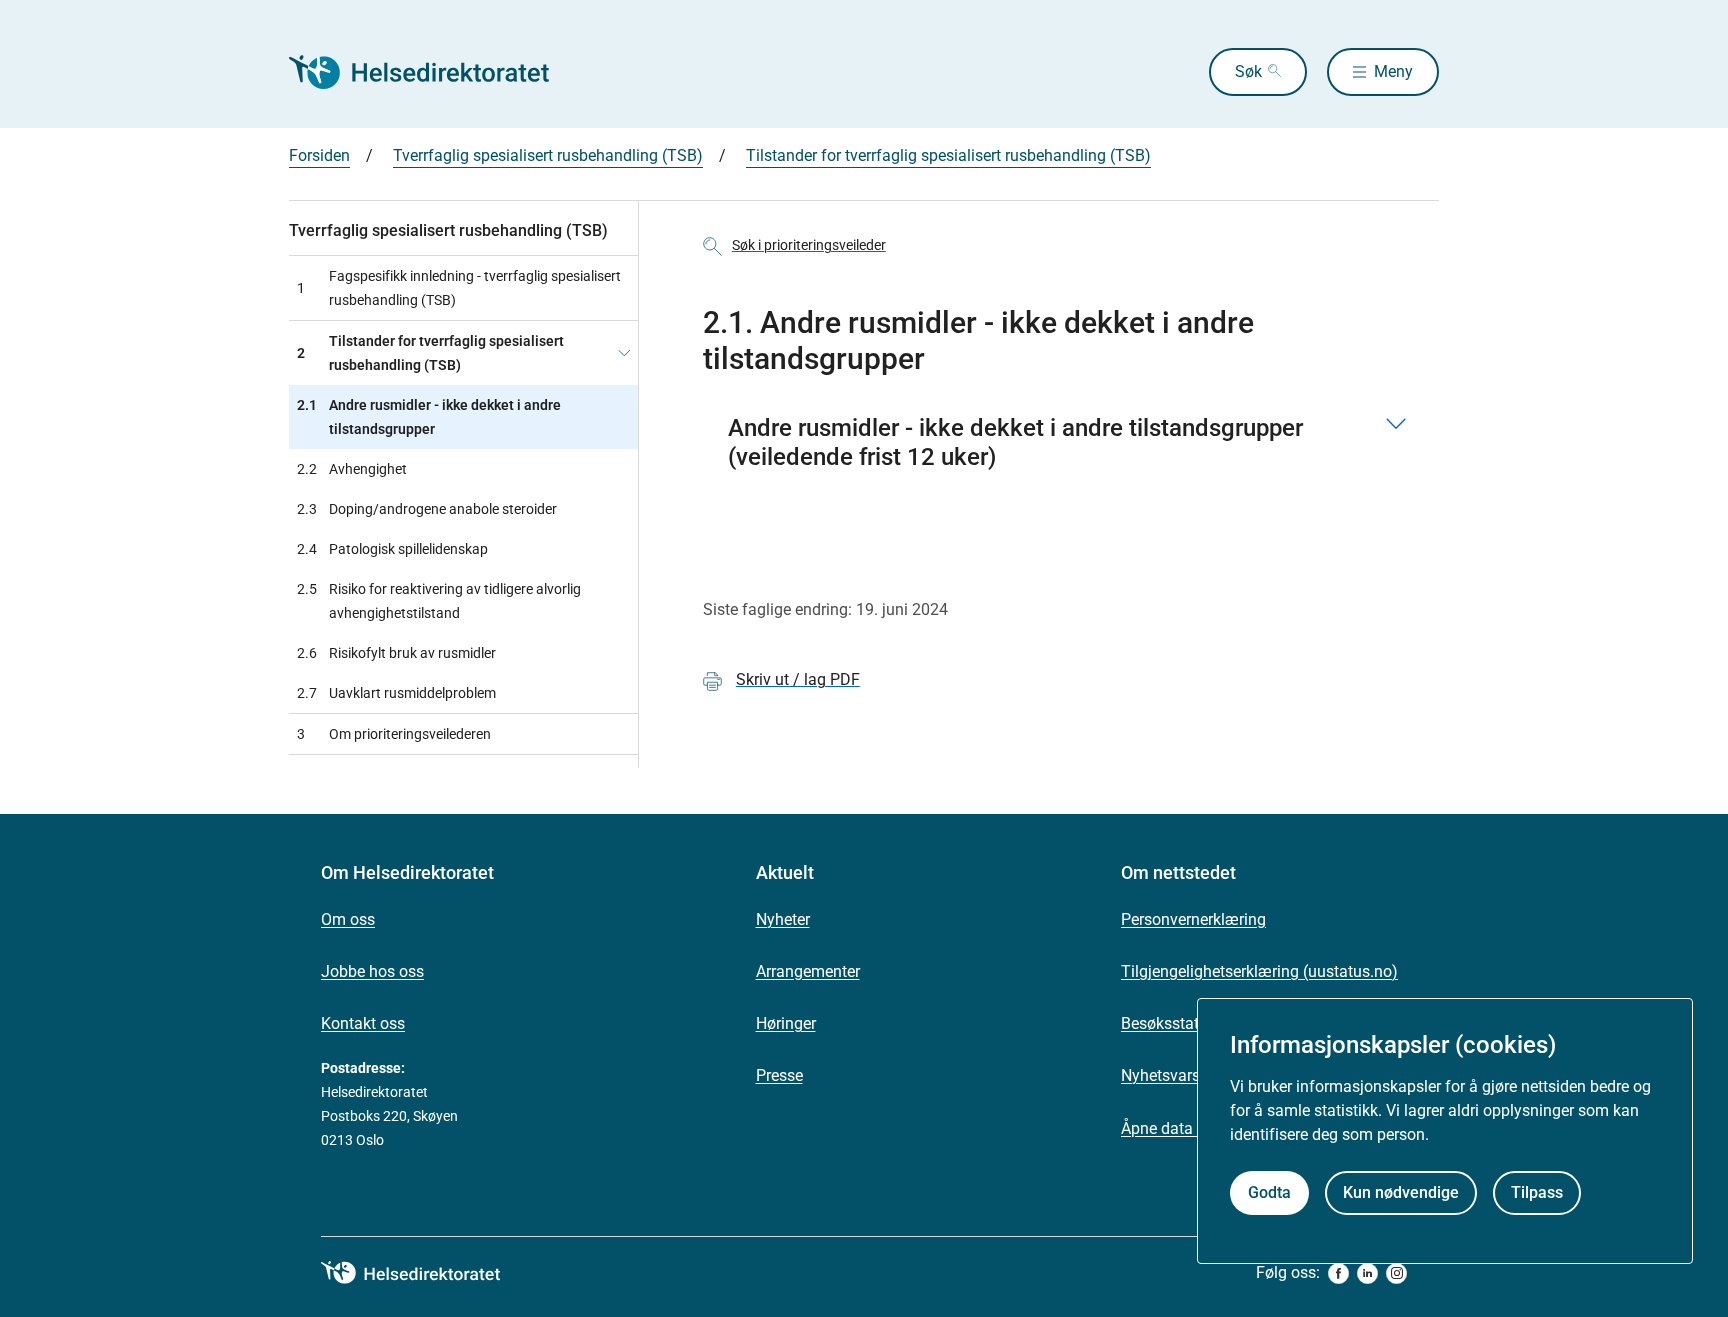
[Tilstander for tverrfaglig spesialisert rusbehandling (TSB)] (624, 353)
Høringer (786, 1023)
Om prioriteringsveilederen (394, 734)
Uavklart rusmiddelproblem (396, 693)
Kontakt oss (363, 1023)
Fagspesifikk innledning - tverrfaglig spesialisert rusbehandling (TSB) (459, 288)
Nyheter (783, 919)
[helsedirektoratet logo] (425, 1273)
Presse (779, 1075)
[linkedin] (1367, 1273)
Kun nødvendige (1401, 1192)
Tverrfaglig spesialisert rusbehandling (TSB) (548, 155)
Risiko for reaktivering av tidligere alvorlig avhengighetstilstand (439, 601)
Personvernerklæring (1193, 919)
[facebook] (1338, 1273)
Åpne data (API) (1176, 1128)
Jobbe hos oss (372, 971)
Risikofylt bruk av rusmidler (396, 653)
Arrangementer (808, 971)
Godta (1269, 1192)
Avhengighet (352, 469)
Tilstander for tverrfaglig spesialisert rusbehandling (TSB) (948, 155)
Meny (1393, 71)
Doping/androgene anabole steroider (427, 509)
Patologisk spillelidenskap (392, 549)
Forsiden (319, 155)
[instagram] (1396, 1273)
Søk (1248, 71)
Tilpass (1537, 1192)
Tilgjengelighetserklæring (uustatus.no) (1259, 971)
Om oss (348, 919)
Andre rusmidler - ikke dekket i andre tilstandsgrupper (429, 417)
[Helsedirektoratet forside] (433, 72)
